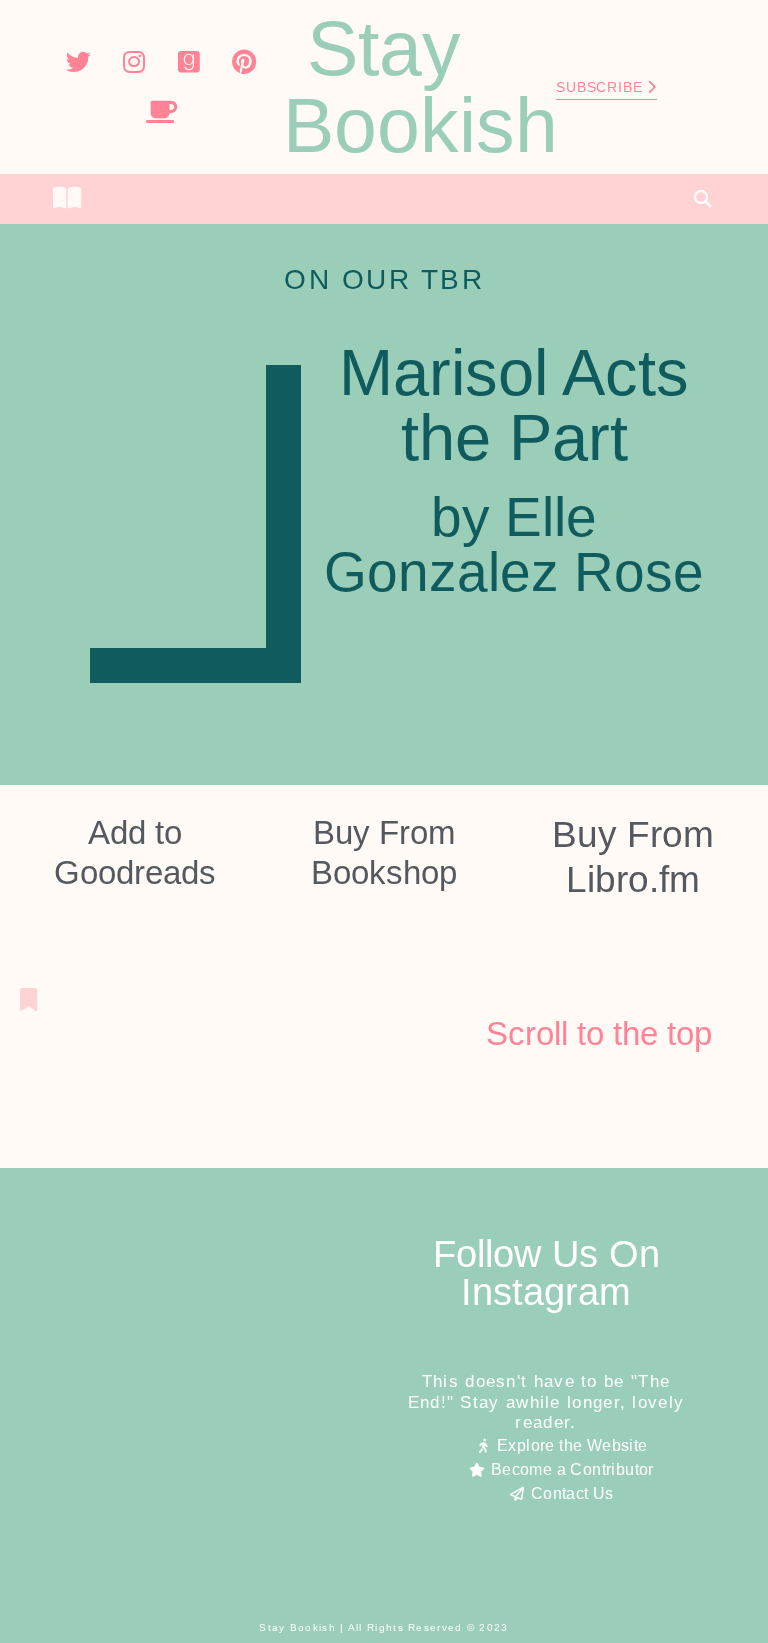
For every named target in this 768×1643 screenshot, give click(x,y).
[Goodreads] (189, 62)
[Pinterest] (244, 62)
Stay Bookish (420, 86)
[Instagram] (134, 62)
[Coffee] (161, 112)
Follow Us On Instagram (546, 1273)
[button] (384, 199)
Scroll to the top (599, 1033)
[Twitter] (79, 62)
